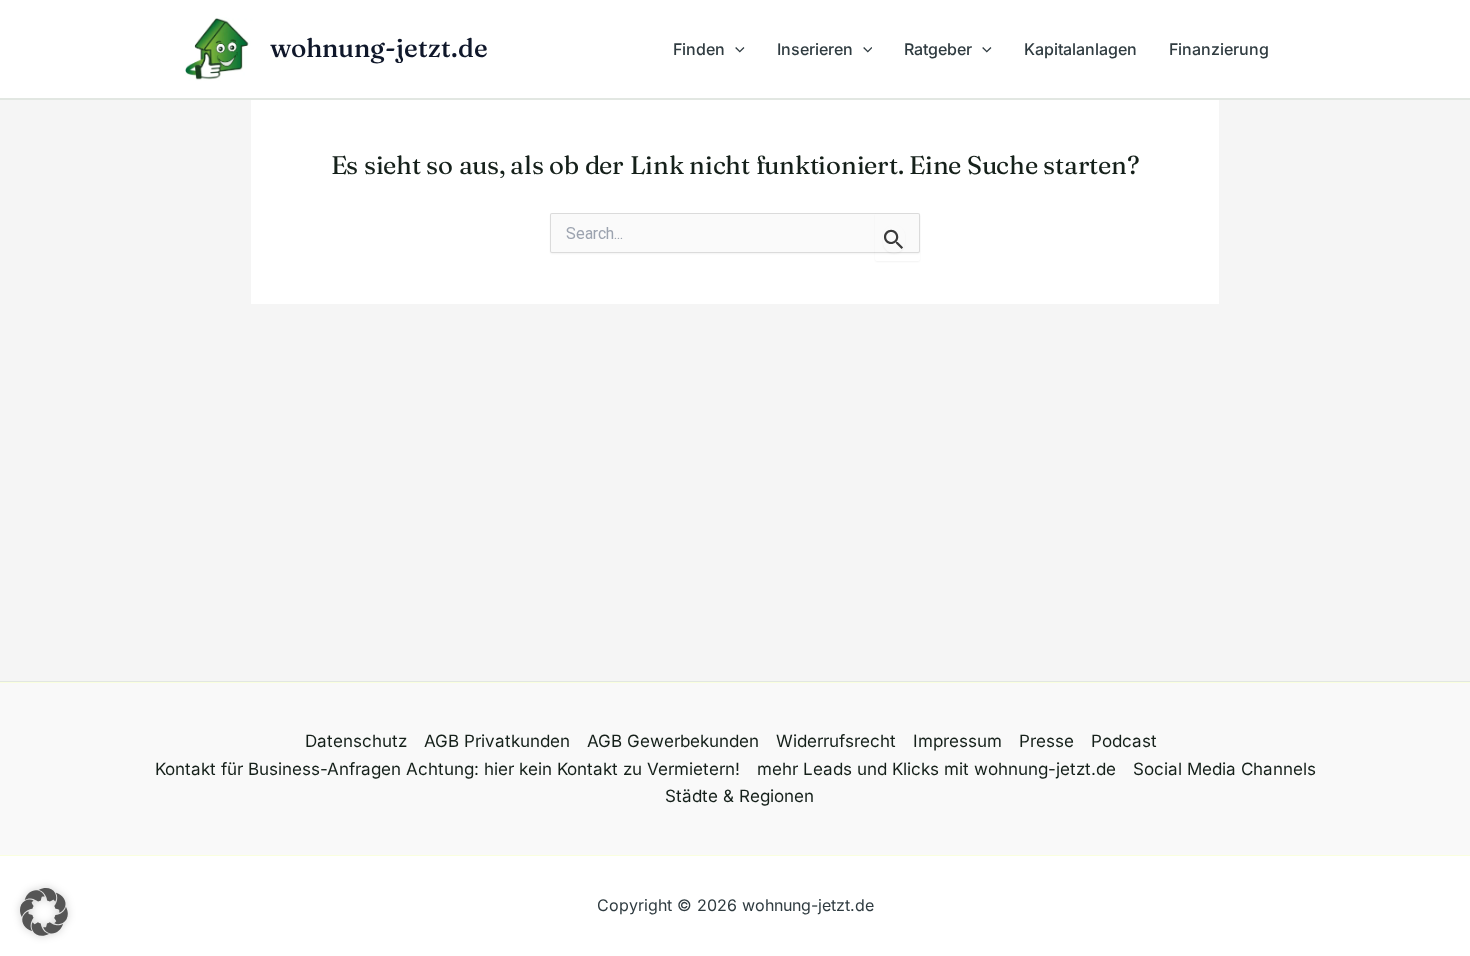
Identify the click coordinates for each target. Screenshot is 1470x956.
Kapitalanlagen (1080, 49)
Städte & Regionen (739, 796)
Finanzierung (1219, 49)
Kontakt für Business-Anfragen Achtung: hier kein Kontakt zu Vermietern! (447, 769)
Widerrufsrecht (836, 741)
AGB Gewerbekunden (673, 741)
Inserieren (815, 49)
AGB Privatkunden (497, 741)
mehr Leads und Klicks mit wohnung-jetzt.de (936, 769)
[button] (735, 49)
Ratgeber (938, 49)
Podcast (1124, 741)
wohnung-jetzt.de (379, 48)
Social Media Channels (1224, 769)
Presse (1046, 741)
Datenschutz (356, 741)
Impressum (957, 741)
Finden (699, 49)
